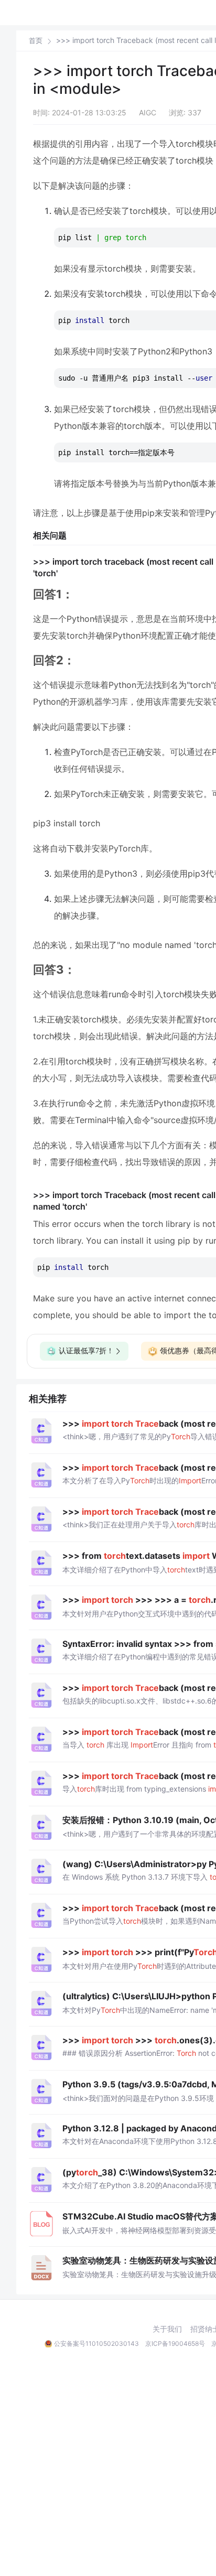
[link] (36, 40)
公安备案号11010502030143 (96, 2343)
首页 (36, 41)
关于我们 (167, 2329)
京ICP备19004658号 (175, 2343)
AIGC (148, 112)
